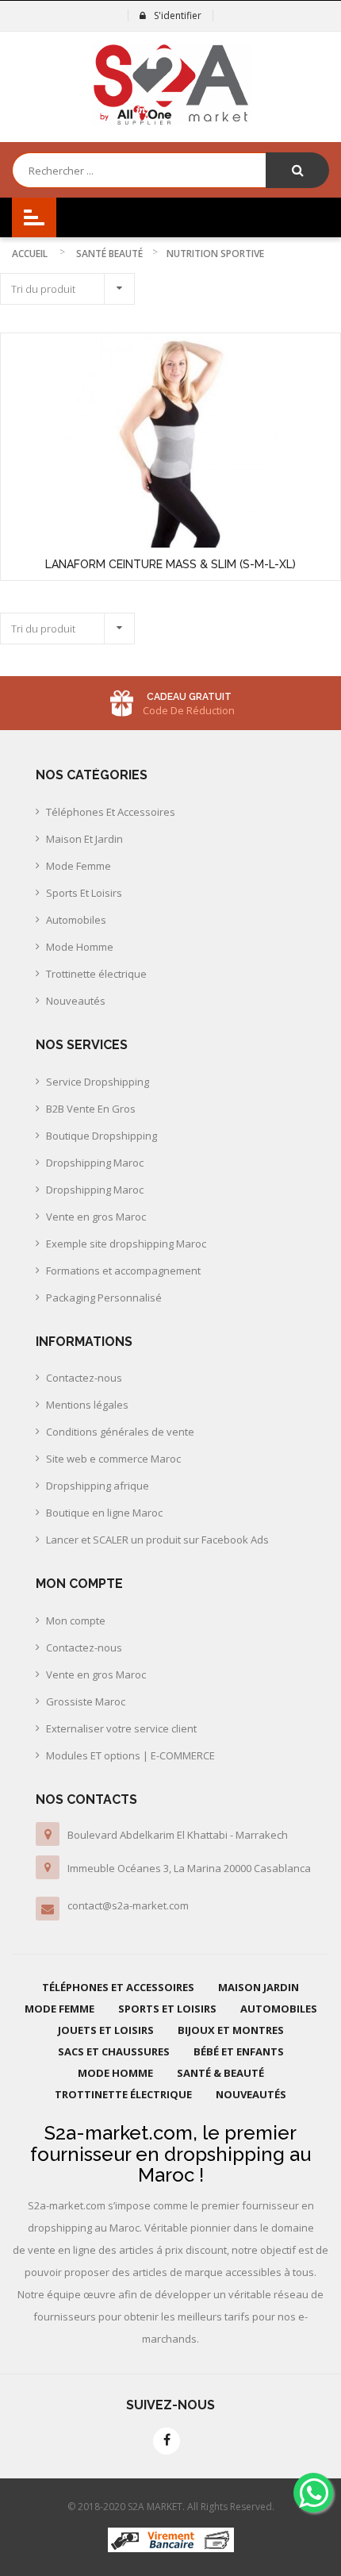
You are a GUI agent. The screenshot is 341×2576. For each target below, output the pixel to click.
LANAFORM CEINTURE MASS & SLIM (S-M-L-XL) (170, 564)
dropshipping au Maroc (225, 2165)
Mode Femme (79, 866)
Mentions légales (87, 1405)
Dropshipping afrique (98, 1486)
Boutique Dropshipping (102, 1136)
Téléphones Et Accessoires (111, 812)
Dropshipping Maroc (95, 1163)
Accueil (30, 254)
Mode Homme (80, 947)
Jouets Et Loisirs (106, 2030)
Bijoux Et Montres (231, 2030)
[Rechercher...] (297, 170)
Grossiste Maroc (86, 1701)
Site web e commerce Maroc (113, 1459)
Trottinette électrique (96, 974)
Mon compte (76, 1621)
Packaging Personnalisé (104, 1298)
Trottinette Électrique (123, 2094)
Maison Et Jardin (84, 839)
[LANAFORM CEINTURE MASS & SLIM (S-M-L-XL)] (170, 440)
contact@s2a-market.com (128, 1905)
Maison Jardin (259, 1987)
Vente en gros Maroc (96, 1217)
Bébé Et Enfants (239, 2051)
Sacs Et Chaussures (114, 2051)
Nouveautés (76, 1001)
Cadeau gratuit (189, 697)
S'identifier (178, 15)
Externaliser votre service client (121, 1728)
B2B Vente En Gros (91, 1109)
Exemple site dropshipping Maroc (126, 1244)
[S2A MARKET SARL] (171, 85)
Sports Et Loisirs (84, 893)
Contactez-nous (84, 1378)
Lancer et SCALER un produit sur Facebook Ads (157, 1540)
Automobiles (76, 920)
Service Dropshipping (98, 1082)
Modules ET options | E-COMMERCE (130, 1755)
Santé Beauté (109, 254)
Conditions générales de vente (120, 1432)
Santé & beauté (220, 2073)
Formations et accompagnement (123, 1271)
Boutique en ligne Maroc (104, 1513)
